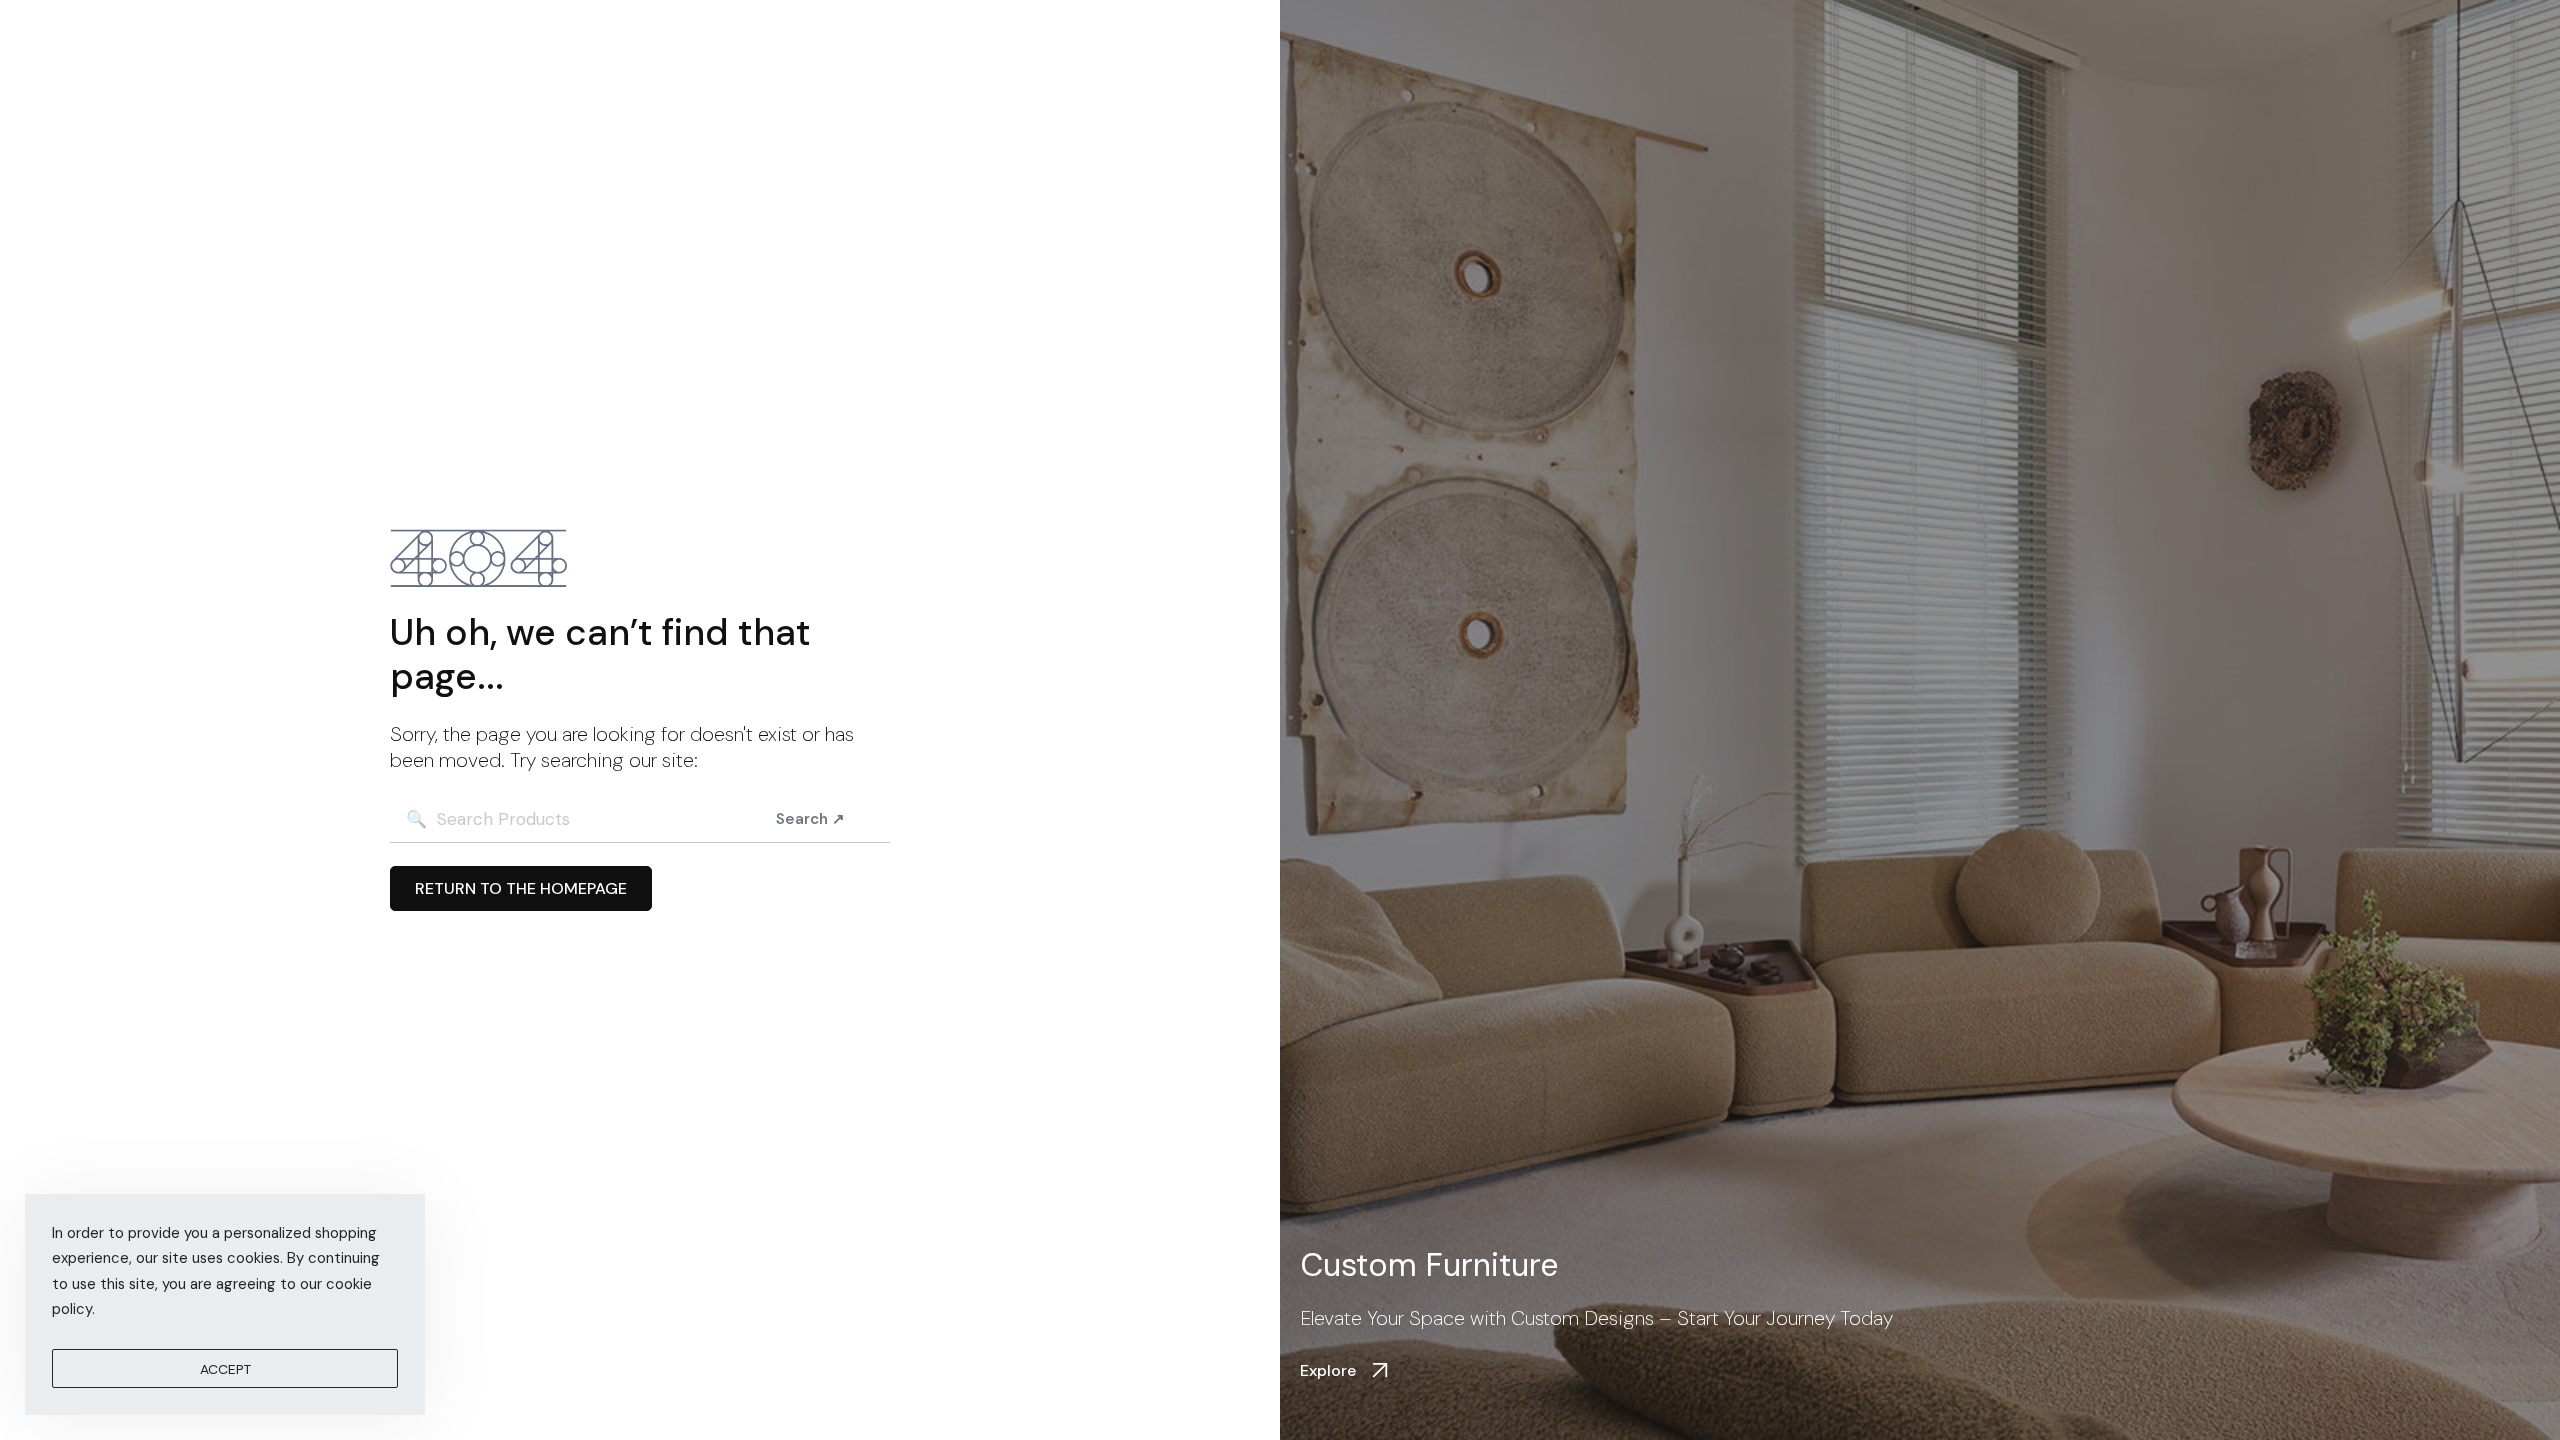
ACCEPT (225, 1369)
